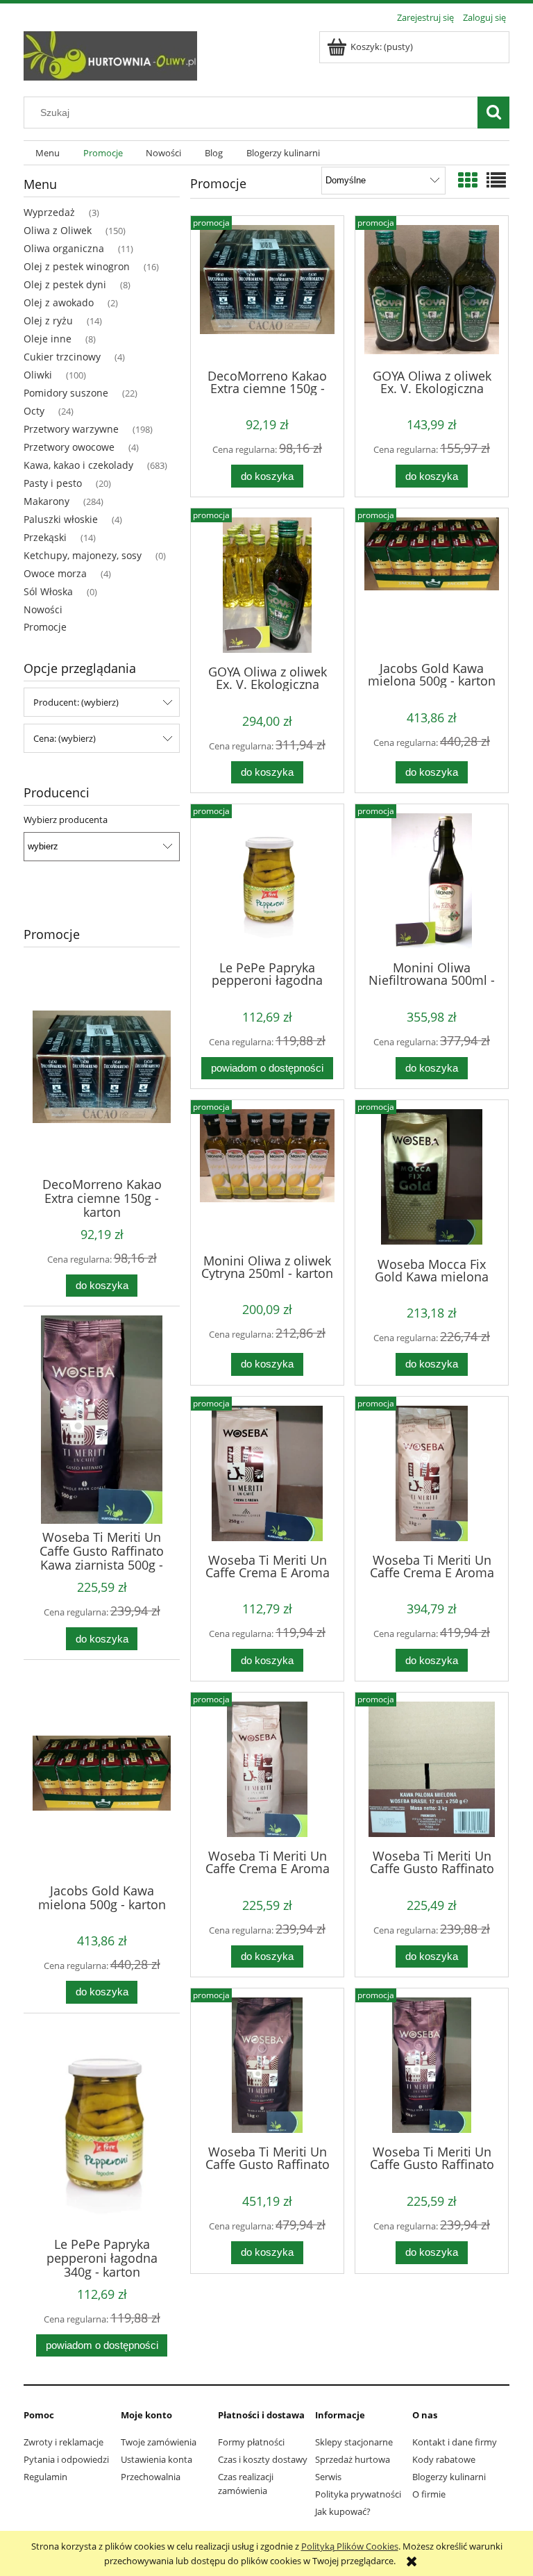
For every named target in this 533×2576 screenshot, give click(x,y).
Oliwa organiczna (64, 248)
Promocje (45, 627)
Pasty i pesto (53, 483)
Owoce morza (55, 573)
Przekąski (45, 537)
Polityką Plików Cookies (350, 2546)
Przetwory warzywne (71, 429)
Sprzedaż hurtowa (353, 2459)
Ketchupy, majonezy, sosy (83, 555)
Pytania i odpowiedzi (66, 2459)
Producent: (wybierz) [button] (76, 702)
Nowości (43, 609)
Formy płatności (251, 2442)
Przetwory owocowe (69, 447)
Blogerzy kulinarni (449, 2477)
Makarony (46, 501)
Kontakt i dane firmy (455, 2442)
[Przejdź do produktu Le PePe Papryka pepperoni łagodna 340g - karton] (267, 881)
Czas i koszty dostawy (263, 2459)
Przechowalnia (151, 2477)
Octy (34, 411)
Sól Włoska (48, 591)
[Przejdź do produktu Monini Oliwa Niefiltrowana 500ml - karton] (432, 881)
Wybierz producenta (66, 820)
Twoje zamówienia (159, 2442)
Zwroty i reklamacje (64, 2442)
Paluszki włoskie (61, 519)
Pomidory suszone (66, 393)
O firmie (429, 2494)
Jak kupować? (343, 2511)
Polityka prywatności (358, 2494)
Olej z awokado (59, 302)
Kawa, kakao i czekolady (78, 465)
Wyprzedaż (49, 212)
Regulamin (45, 2477)
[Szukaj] (493, 113)
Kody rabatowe (444, 2459)
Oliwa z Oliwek (58, 230)
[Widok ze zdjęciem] (468, 180)
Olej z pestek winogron (77, 266)
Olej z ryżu (48, 321)
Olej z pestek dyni (65, 284)
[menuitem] (48, 153)
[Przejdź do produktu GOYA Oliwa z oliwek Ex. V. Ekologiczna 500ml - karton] (267, 585)
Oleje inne (48, 339)
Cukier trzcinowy (62, 357)
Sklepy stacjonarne (354, 2442)
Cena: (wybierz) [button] (65, 738)
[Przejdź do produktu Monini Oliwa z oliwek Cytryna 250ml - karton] (267, 1175)
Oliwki (38, 375)
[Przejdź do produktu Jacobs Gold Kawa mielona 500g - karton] (432, 583)
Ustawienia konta (156, 2459)
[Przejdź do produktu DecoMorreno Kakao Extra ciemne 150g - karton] (267, 291)
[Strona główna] (110, 53)
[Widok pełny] (496, 180)
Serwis (328, 2477)
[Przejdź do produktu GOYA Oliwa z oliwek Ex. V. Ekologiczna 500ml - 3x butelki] (432, 291)
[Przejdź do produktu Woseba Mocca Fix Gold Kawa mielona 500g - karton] (432, 1177)
